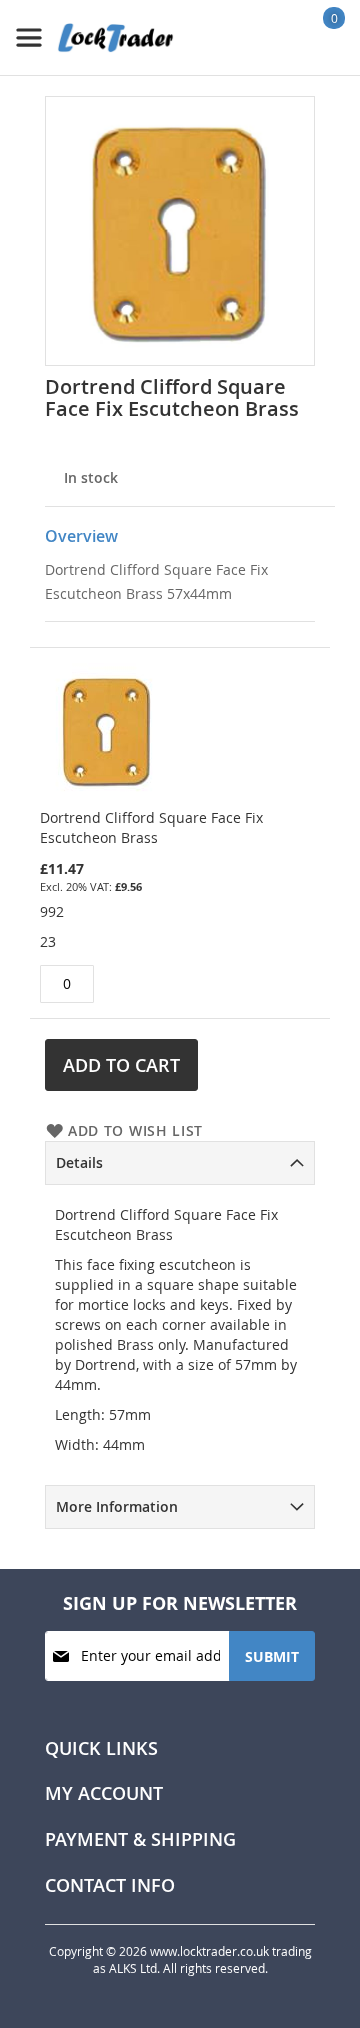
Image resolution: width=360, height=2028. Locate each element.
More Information (117, 1506)
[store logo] (95, 37)
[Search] (270, 37)
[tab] (180, 1163)
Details (79, 1162)
